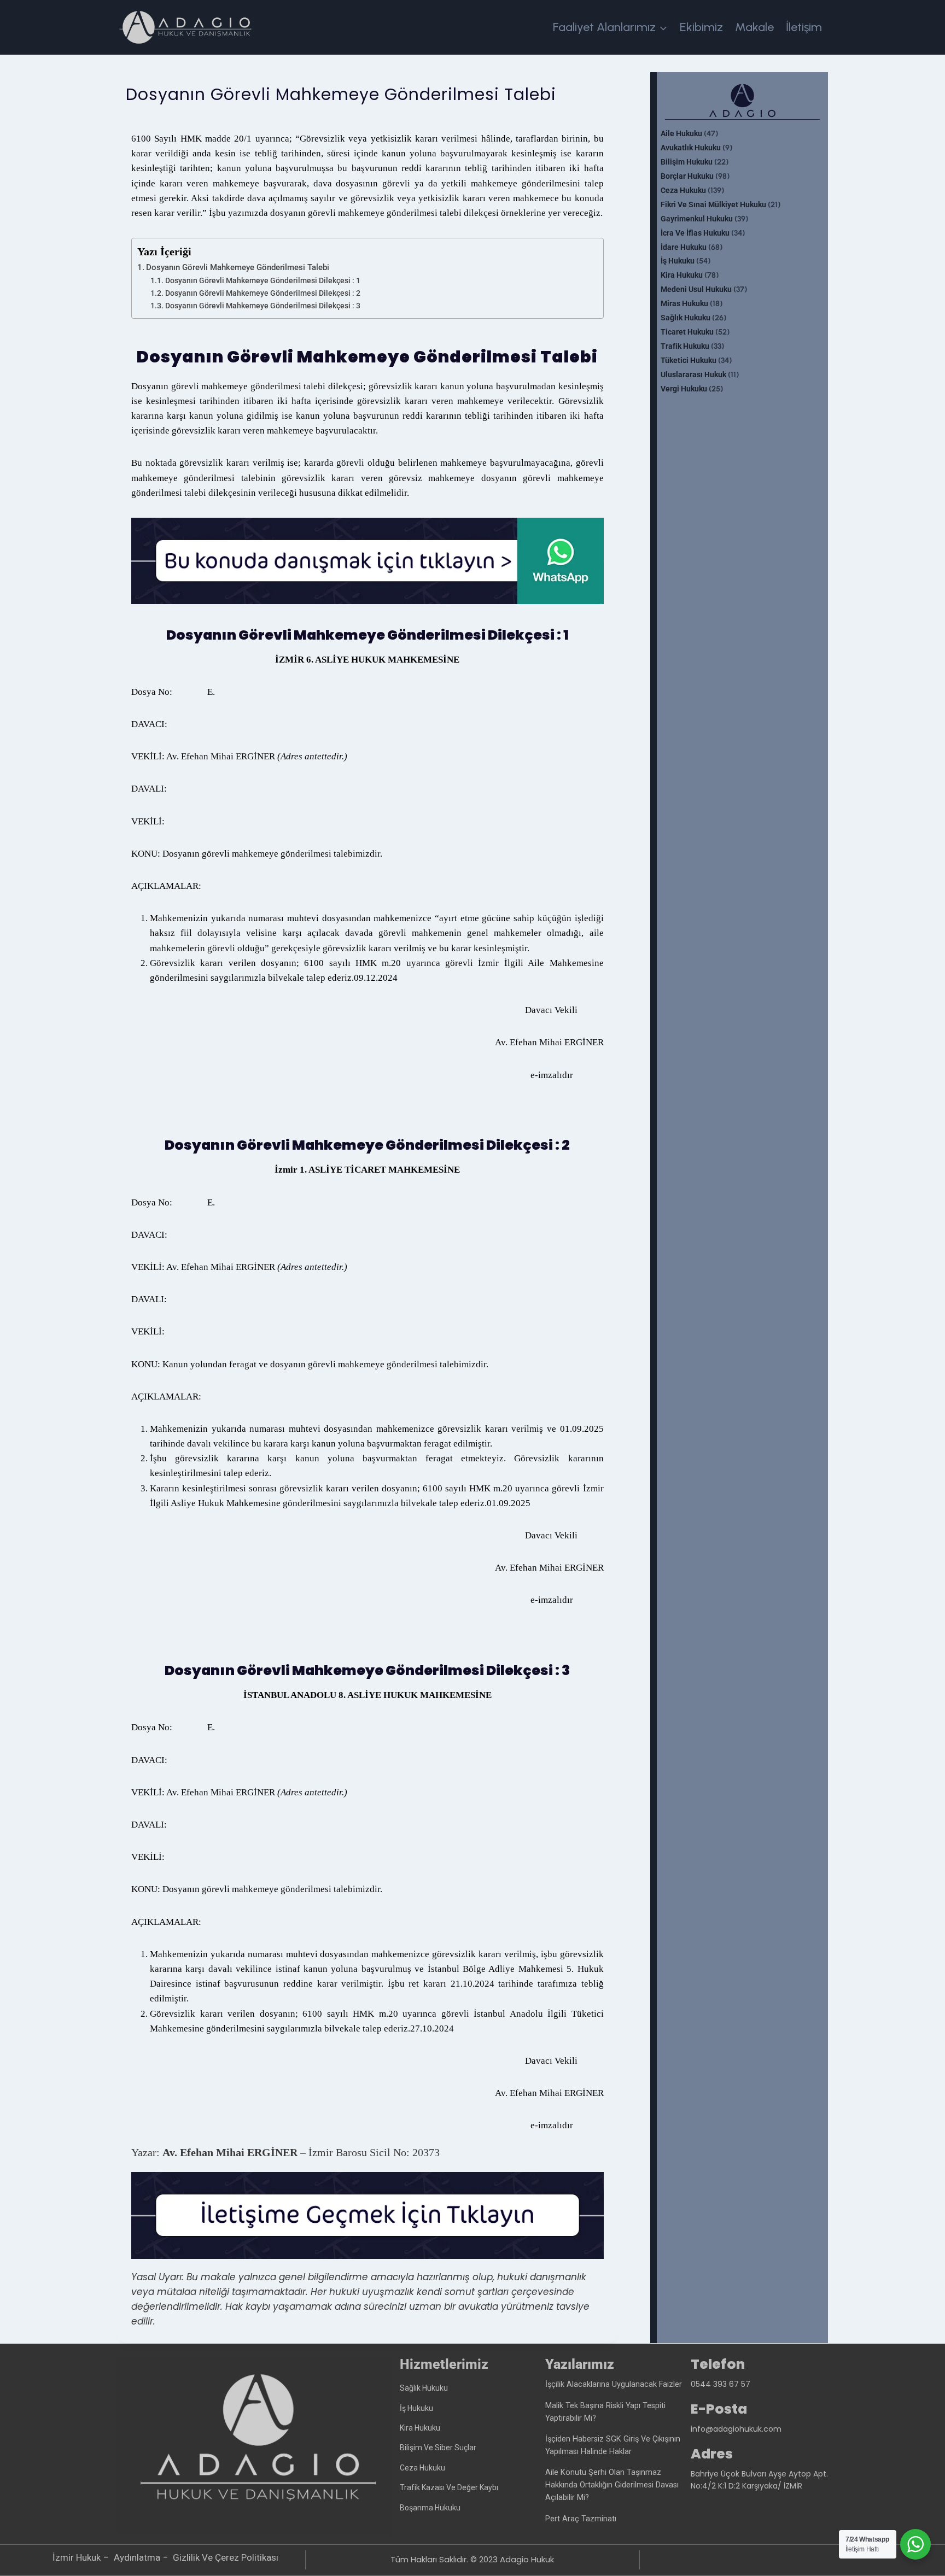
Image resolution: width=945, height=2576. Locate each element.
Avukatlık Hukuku (691, 148)
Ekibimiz (701, 27)
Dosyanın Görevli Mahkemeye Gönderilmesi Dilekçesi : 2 (263, 293)
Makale (754, 27)
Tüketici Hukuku (689, 361)
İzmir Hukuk (77, 2557)
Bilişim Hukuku (687, 162)
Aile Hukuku (681, 134)
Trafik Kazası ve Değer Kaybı (449, 2487)
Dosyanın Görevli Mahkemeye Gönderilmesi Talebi (238, 267)
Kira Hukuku (682, 275)
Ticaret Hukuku (687, 332)
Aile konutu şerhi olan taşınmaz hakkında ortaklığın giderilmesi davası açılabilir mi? (612, 2485)
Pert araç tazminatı (581, 2519)
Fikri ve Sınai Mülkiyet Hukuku (713, 205)
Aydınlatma (137, 2557)
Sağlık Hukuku (686, 318)
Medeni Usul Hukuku (696, 289)
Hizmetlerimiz (444, 2364)
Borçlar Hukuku (687, 176)
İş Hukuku (678, 261)
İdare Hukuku (684, 247)
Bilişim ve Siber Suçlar (438, 2448)
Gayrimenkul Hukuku (697, 219)
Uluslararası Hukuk (693, 375)
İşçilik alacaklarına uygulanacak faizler (614, 2384)
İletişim (804, 27)
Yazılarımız (580, 2364)
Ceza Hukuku (683, 191)
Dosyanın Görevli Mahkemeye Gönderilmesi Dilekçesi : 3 (263, 306)
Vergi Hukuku (684, 389)
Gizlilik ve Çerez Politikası (226, 2557)
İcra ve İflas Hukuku (695, 233)
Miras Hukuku (684, 304)
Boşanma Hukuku (430, 2508)
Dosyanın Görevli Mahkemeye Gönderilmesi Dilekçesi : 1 (263, 280)
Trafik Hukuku (685, 346)
